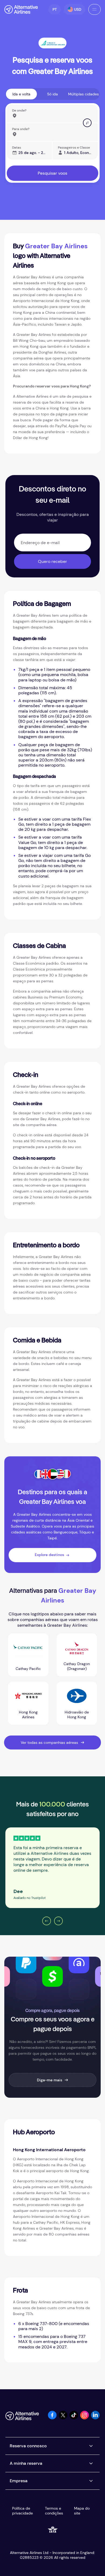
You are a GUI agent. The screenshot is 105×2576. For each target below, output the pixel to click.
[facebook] (52, 2418)
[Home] (21, 9)
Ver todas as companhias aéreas (49, 1743)
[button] (55, 9)
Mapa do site (82, 2511)
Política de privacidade (22, 2511)
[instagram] (85, 2418)
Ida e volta (21, 94)
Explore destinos (49, 1555)
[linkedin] (95, 2418)
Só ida (52, 94)
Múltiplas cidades (83, 94)
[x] (63, 2418)
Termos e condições (54, 2511)
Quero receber (52, 561)
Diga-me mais (50, 2080)
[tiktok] (74, 2418)
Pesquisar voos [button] (52, 173)
